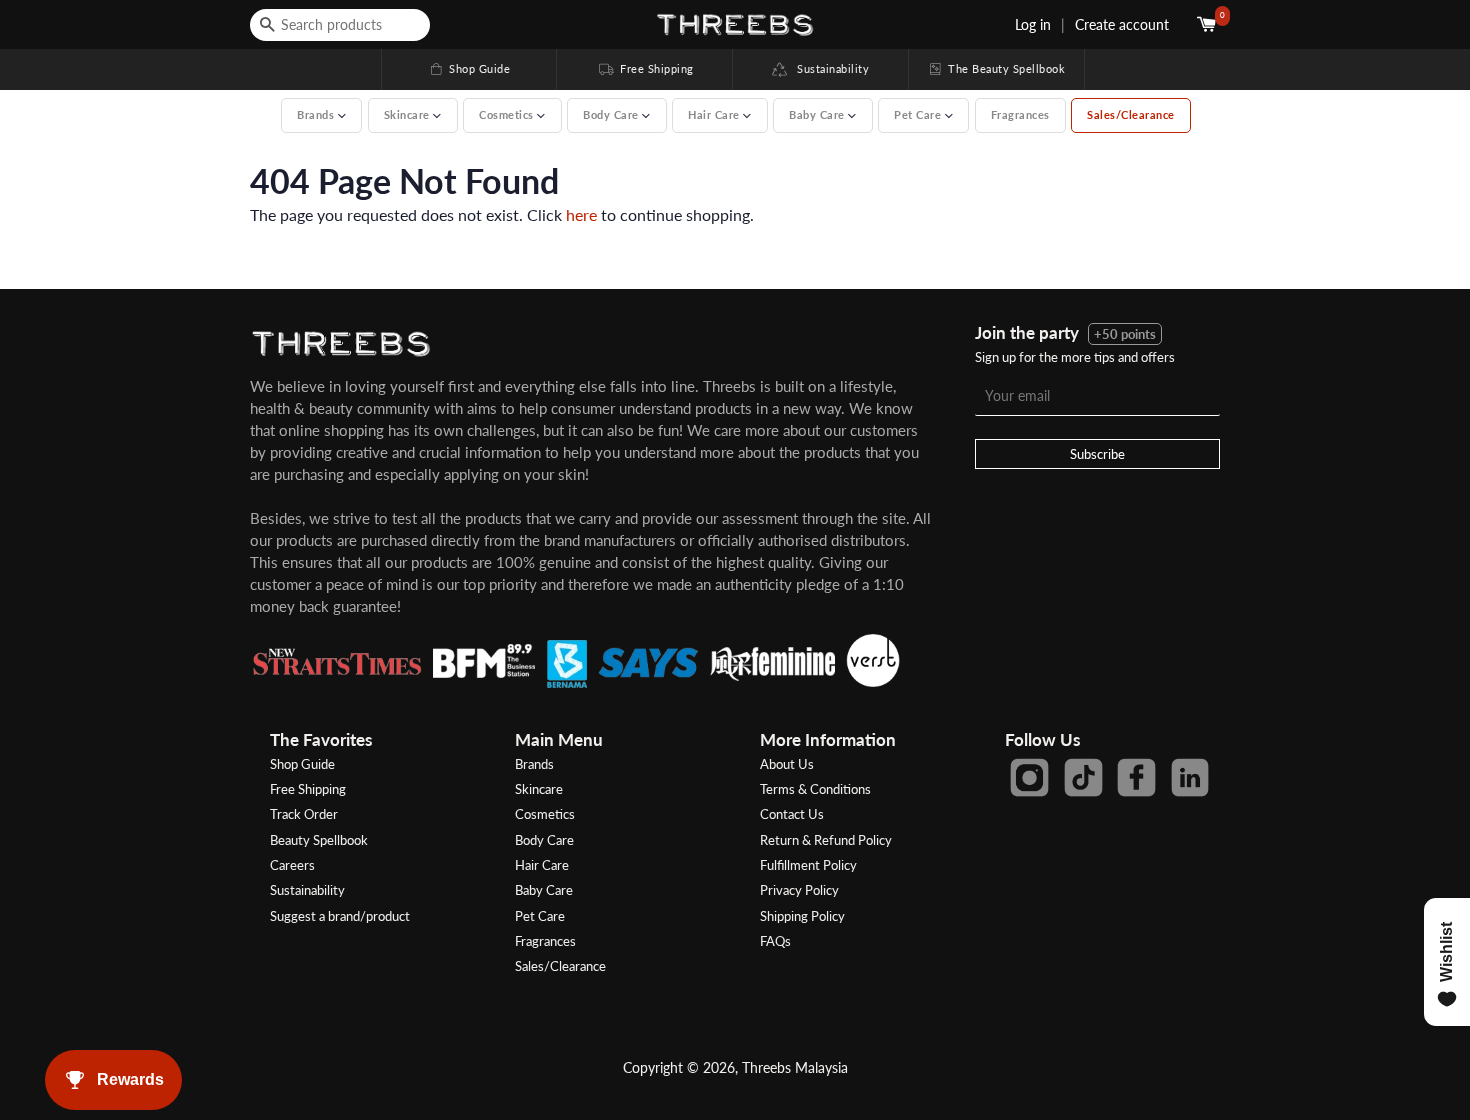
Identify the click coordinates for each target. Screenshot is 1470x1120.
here (581, 214)
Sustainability (828, 68)
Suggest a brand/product (340, 916)
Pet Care (540, 916)
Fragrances (1020, 114)
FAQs (775, 941)
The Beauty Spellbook (996, 68)
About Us (787, 764)
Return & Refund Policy (826, 840)
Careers (292, 865)
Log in (1033, 24)
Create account (1122, 24)
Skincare (539, 789)
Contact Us (792, 814)
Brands (534, 764)
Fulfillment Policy (808, 865)
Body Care (544, 840)
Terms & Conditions (815, 789)
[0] (1208, 24)
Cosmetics (545, 814)
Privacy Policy (799, 890)
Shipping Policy (802, 916)
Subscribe (1097, 454)
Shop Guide (469, 68)
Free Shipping (645, 68)
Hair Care (542, 865)
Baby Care (544, 890)
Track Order (304, 814)
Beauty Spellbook (319, 840)
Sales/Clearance (1131, 114)
